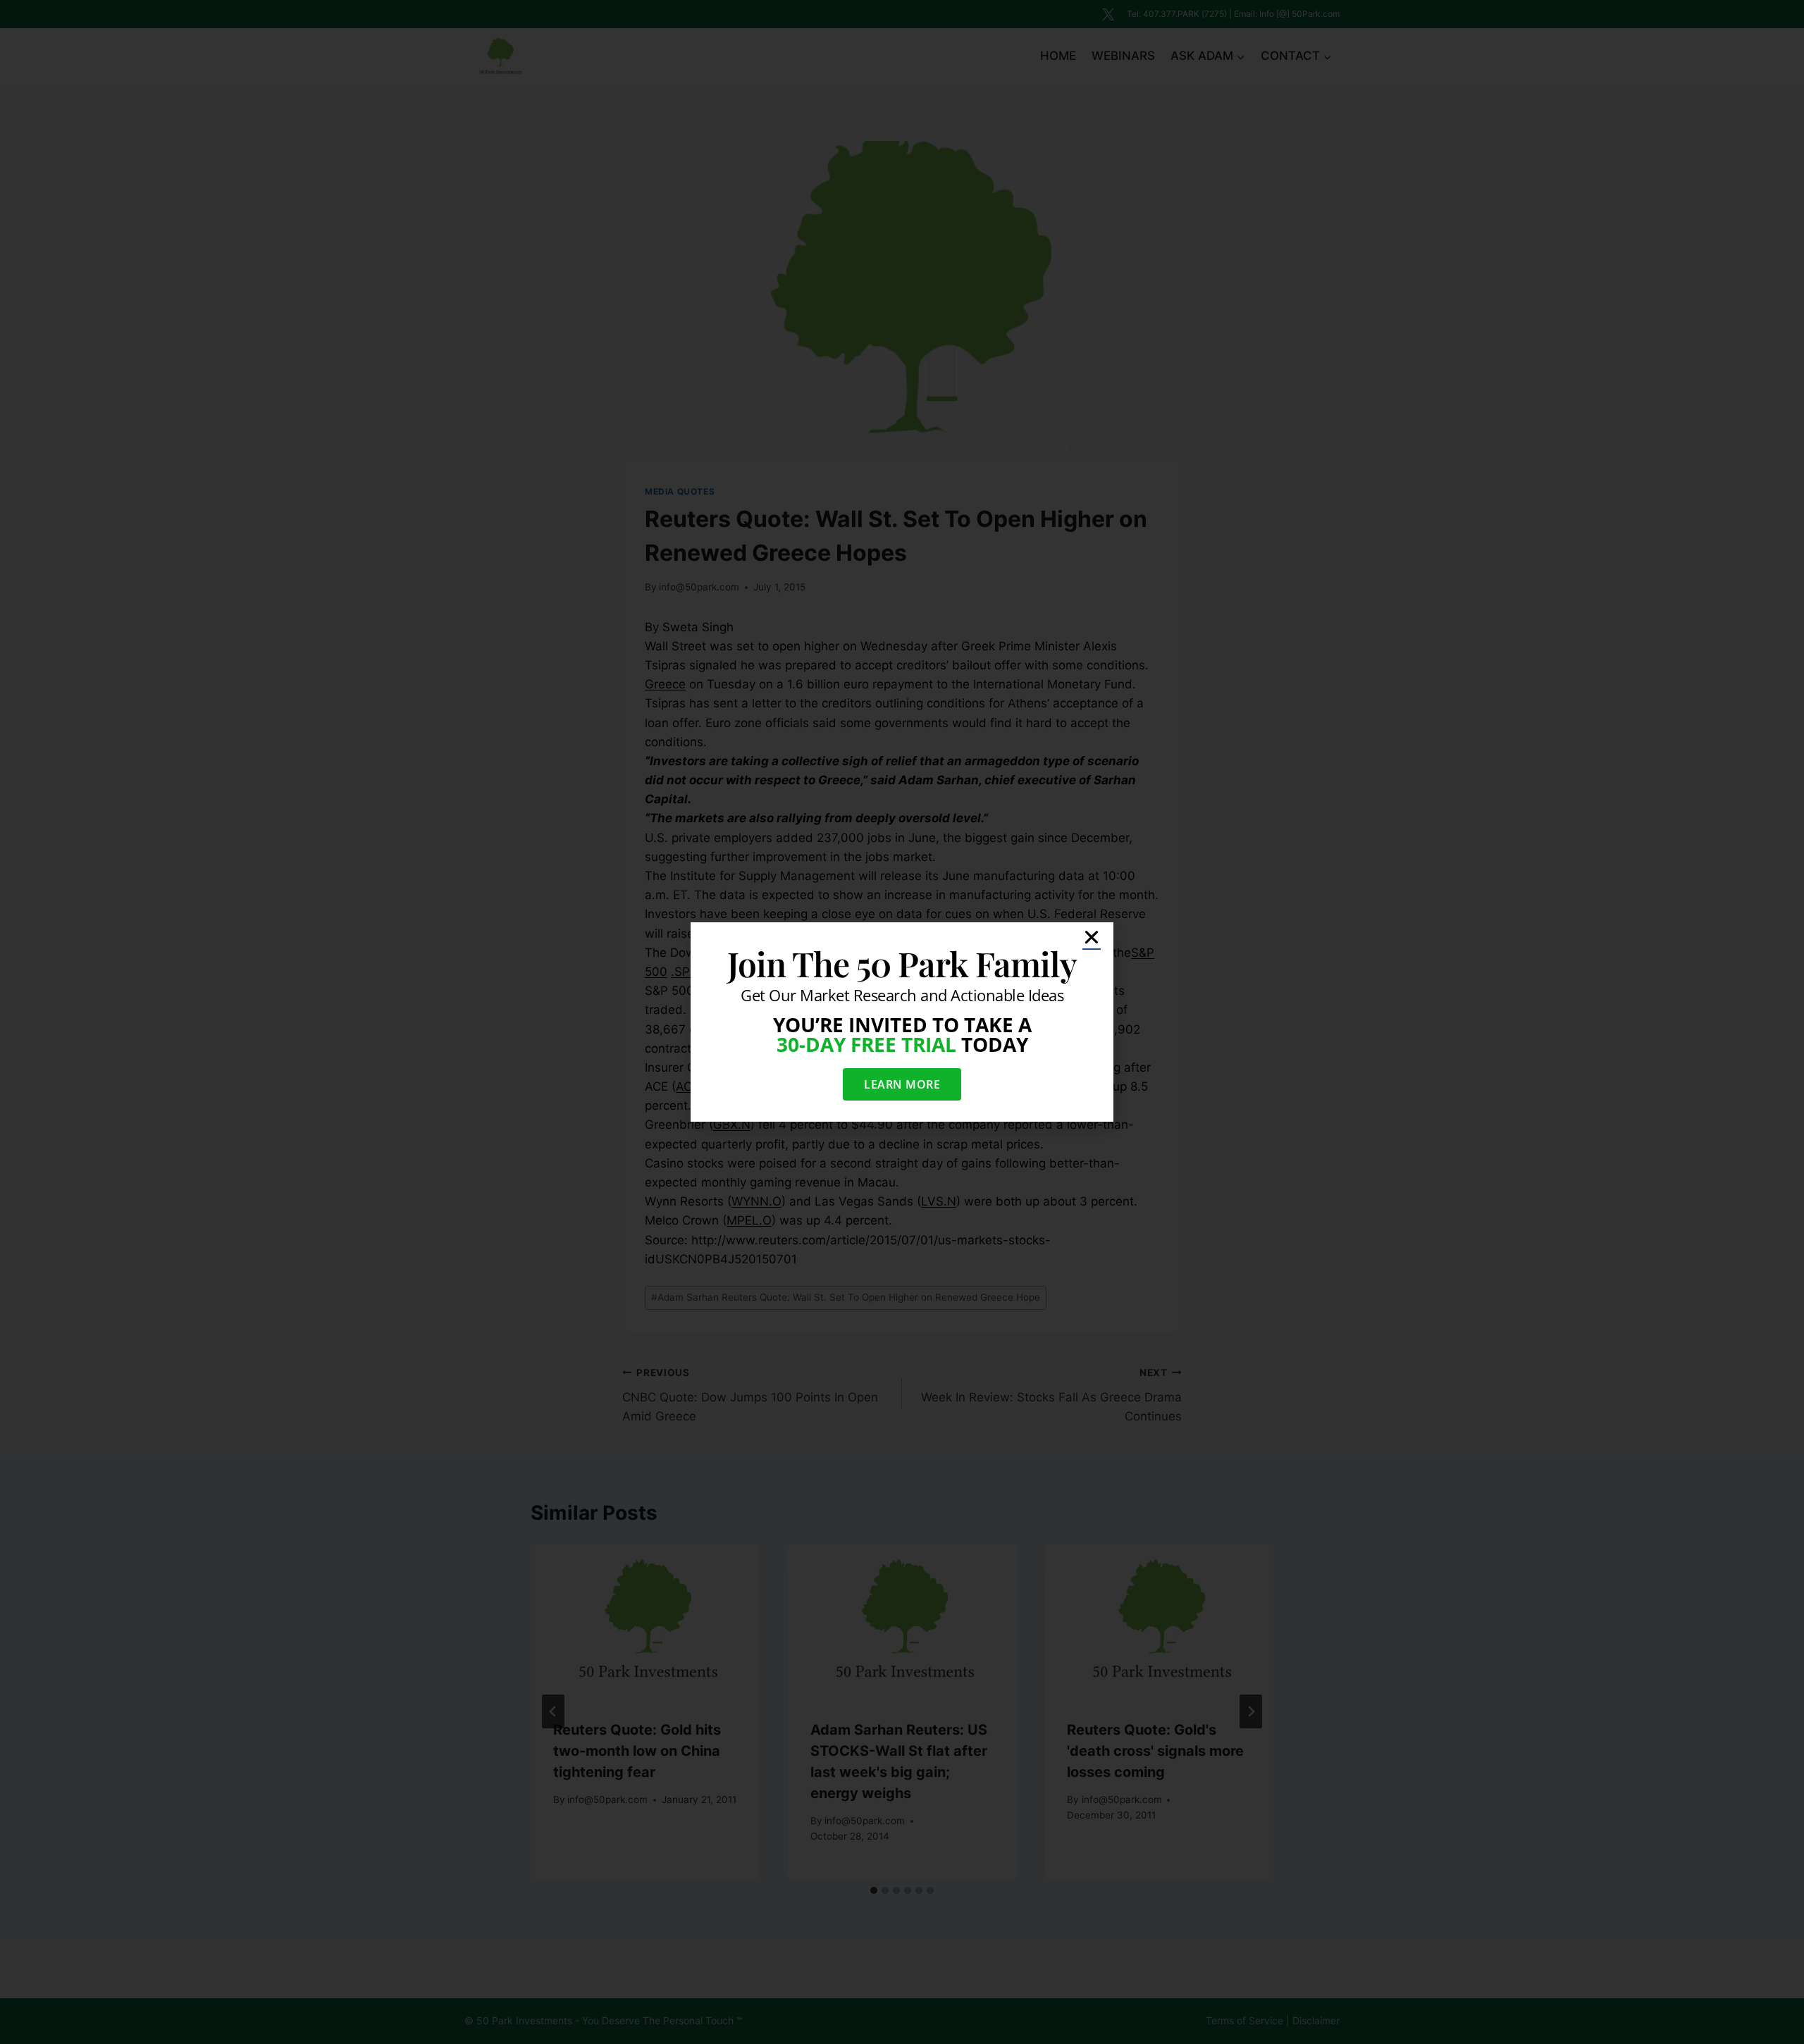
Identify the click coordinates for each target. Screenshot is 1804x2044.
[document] (902, 1022)
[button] (1092, 937)
